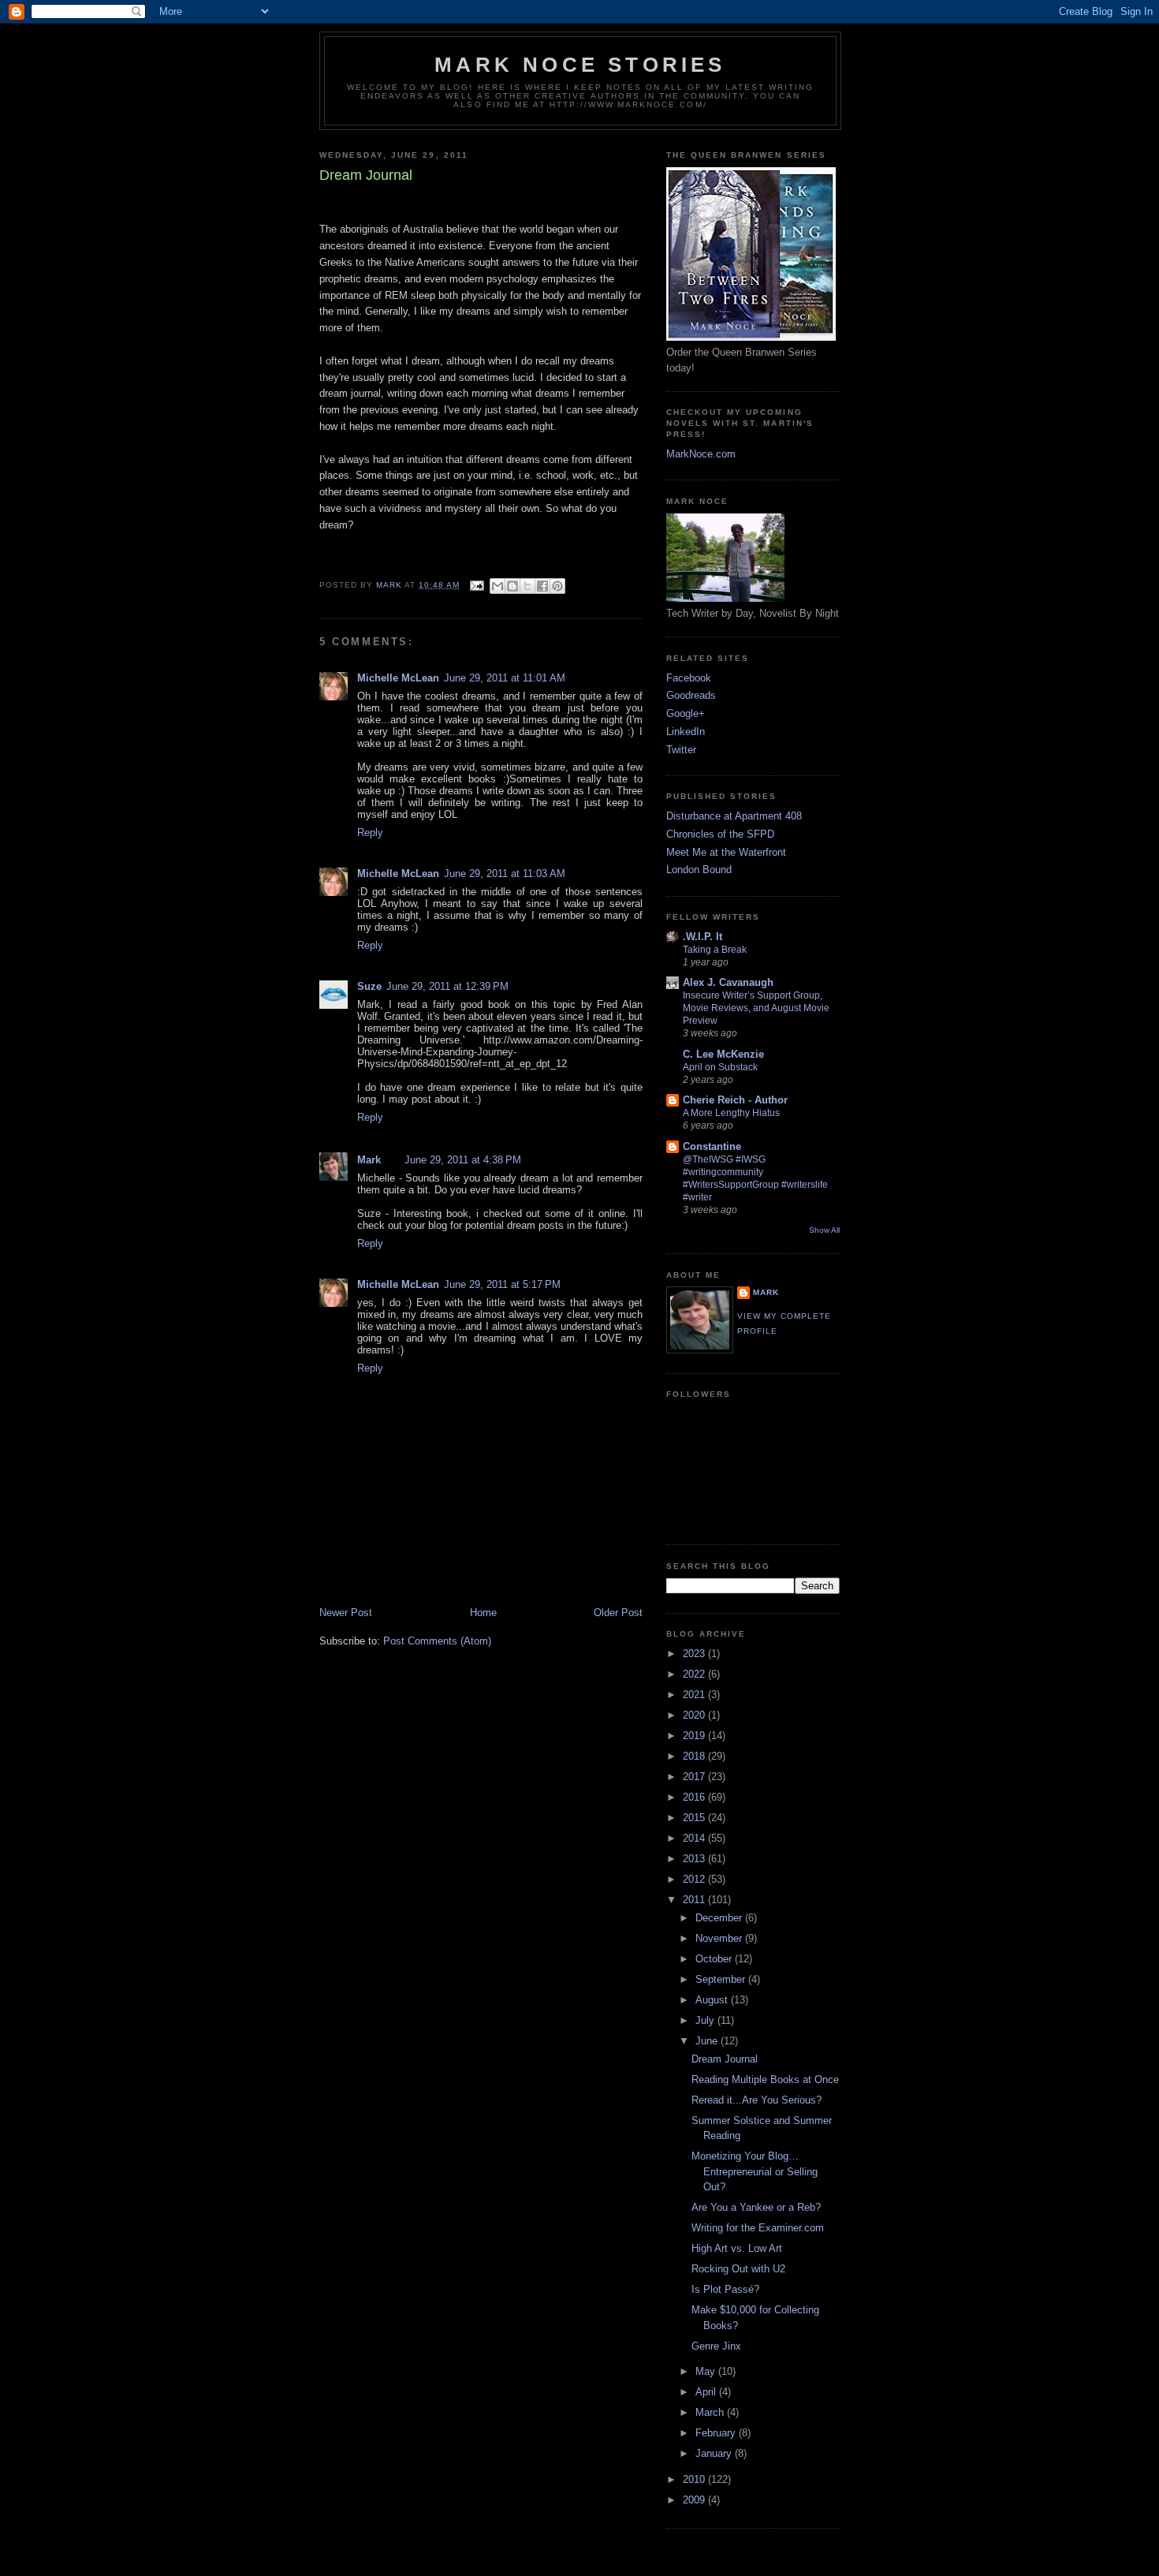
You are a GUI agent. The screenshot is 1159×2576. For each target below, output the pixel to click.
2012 (695, 1879)
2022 (695, 1674)
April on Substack (720, 1067)
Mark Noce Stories (580, 65)
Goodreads (691, 695)
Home (483, 1613)
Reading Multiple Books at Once (765, 2079)
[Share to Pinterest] (557, 586)
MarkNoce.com (701, 454)
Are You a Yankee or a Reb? (756, 2207)
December (720, 1918)
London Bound (699, 870)
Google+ (686, 713)
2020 (695, 1715)
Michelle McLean (398, 678)
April (707, 2392)
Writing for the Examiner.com (758, 2228)
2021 (695, 1695)
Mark (369, 1160)
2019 (695, 1736)
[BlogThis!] (512, 586)
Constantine (712, 1146)
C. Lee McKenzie (723, 1054)
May (707, 2371)
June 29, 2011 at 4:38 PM (463, 1160)
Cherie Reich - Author (735, 1100)
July (706, 2020)
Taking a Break (715, 950)
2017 (695, 1777)
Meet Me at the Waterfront (726, 852)
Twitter (681, 750)
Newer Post (346, 1613)
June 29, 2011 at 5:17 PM (502, 1284)
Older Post (618, 1613)
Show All (824, 1230)
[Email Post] (477, 585)
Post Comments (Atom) (437, 1641)
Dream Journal (725, 2059)
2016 (695, 1797)
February (717, 2433)
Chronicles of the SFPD (720, 834)
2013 (695, 1859)
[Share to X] (527, 586)
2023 (695, 1654)
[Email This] (498, 586)
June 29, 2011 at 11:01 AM (505, 678)
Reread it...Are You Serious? (757, 2100)
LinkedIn (686, 732)
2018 (695, 1756)
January (715, 2453)
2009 (695, 2500)
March (711, 2412)
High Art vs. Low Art (737, 2248)
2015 (695, 1818)
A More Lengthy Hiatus (731, 1113)
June (708, 2041)
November (720, 1938)
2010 (695, 2479)
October (715, 1959)
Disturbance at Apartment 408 (734, 816)
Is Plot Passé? (725, 2289)
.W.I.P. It (702, 937)
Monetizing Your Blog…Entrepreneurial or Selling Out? (755, 2171)
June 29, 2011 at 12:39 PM (447, 986)
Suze (369, 986)
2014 (695, 1838)
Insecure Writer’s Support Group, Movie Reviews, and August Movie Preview (756, 1008)
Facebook (689, 678)
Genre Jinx (716, 2346)
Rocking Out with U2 (738, 2269)
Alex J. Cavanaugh (728, 982)
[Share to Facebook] (542, 586)
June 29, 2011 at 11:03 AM (505, 874)
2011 (695, 1900)
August (713, 2000)
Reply (370, 833)
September (722, 1979)
